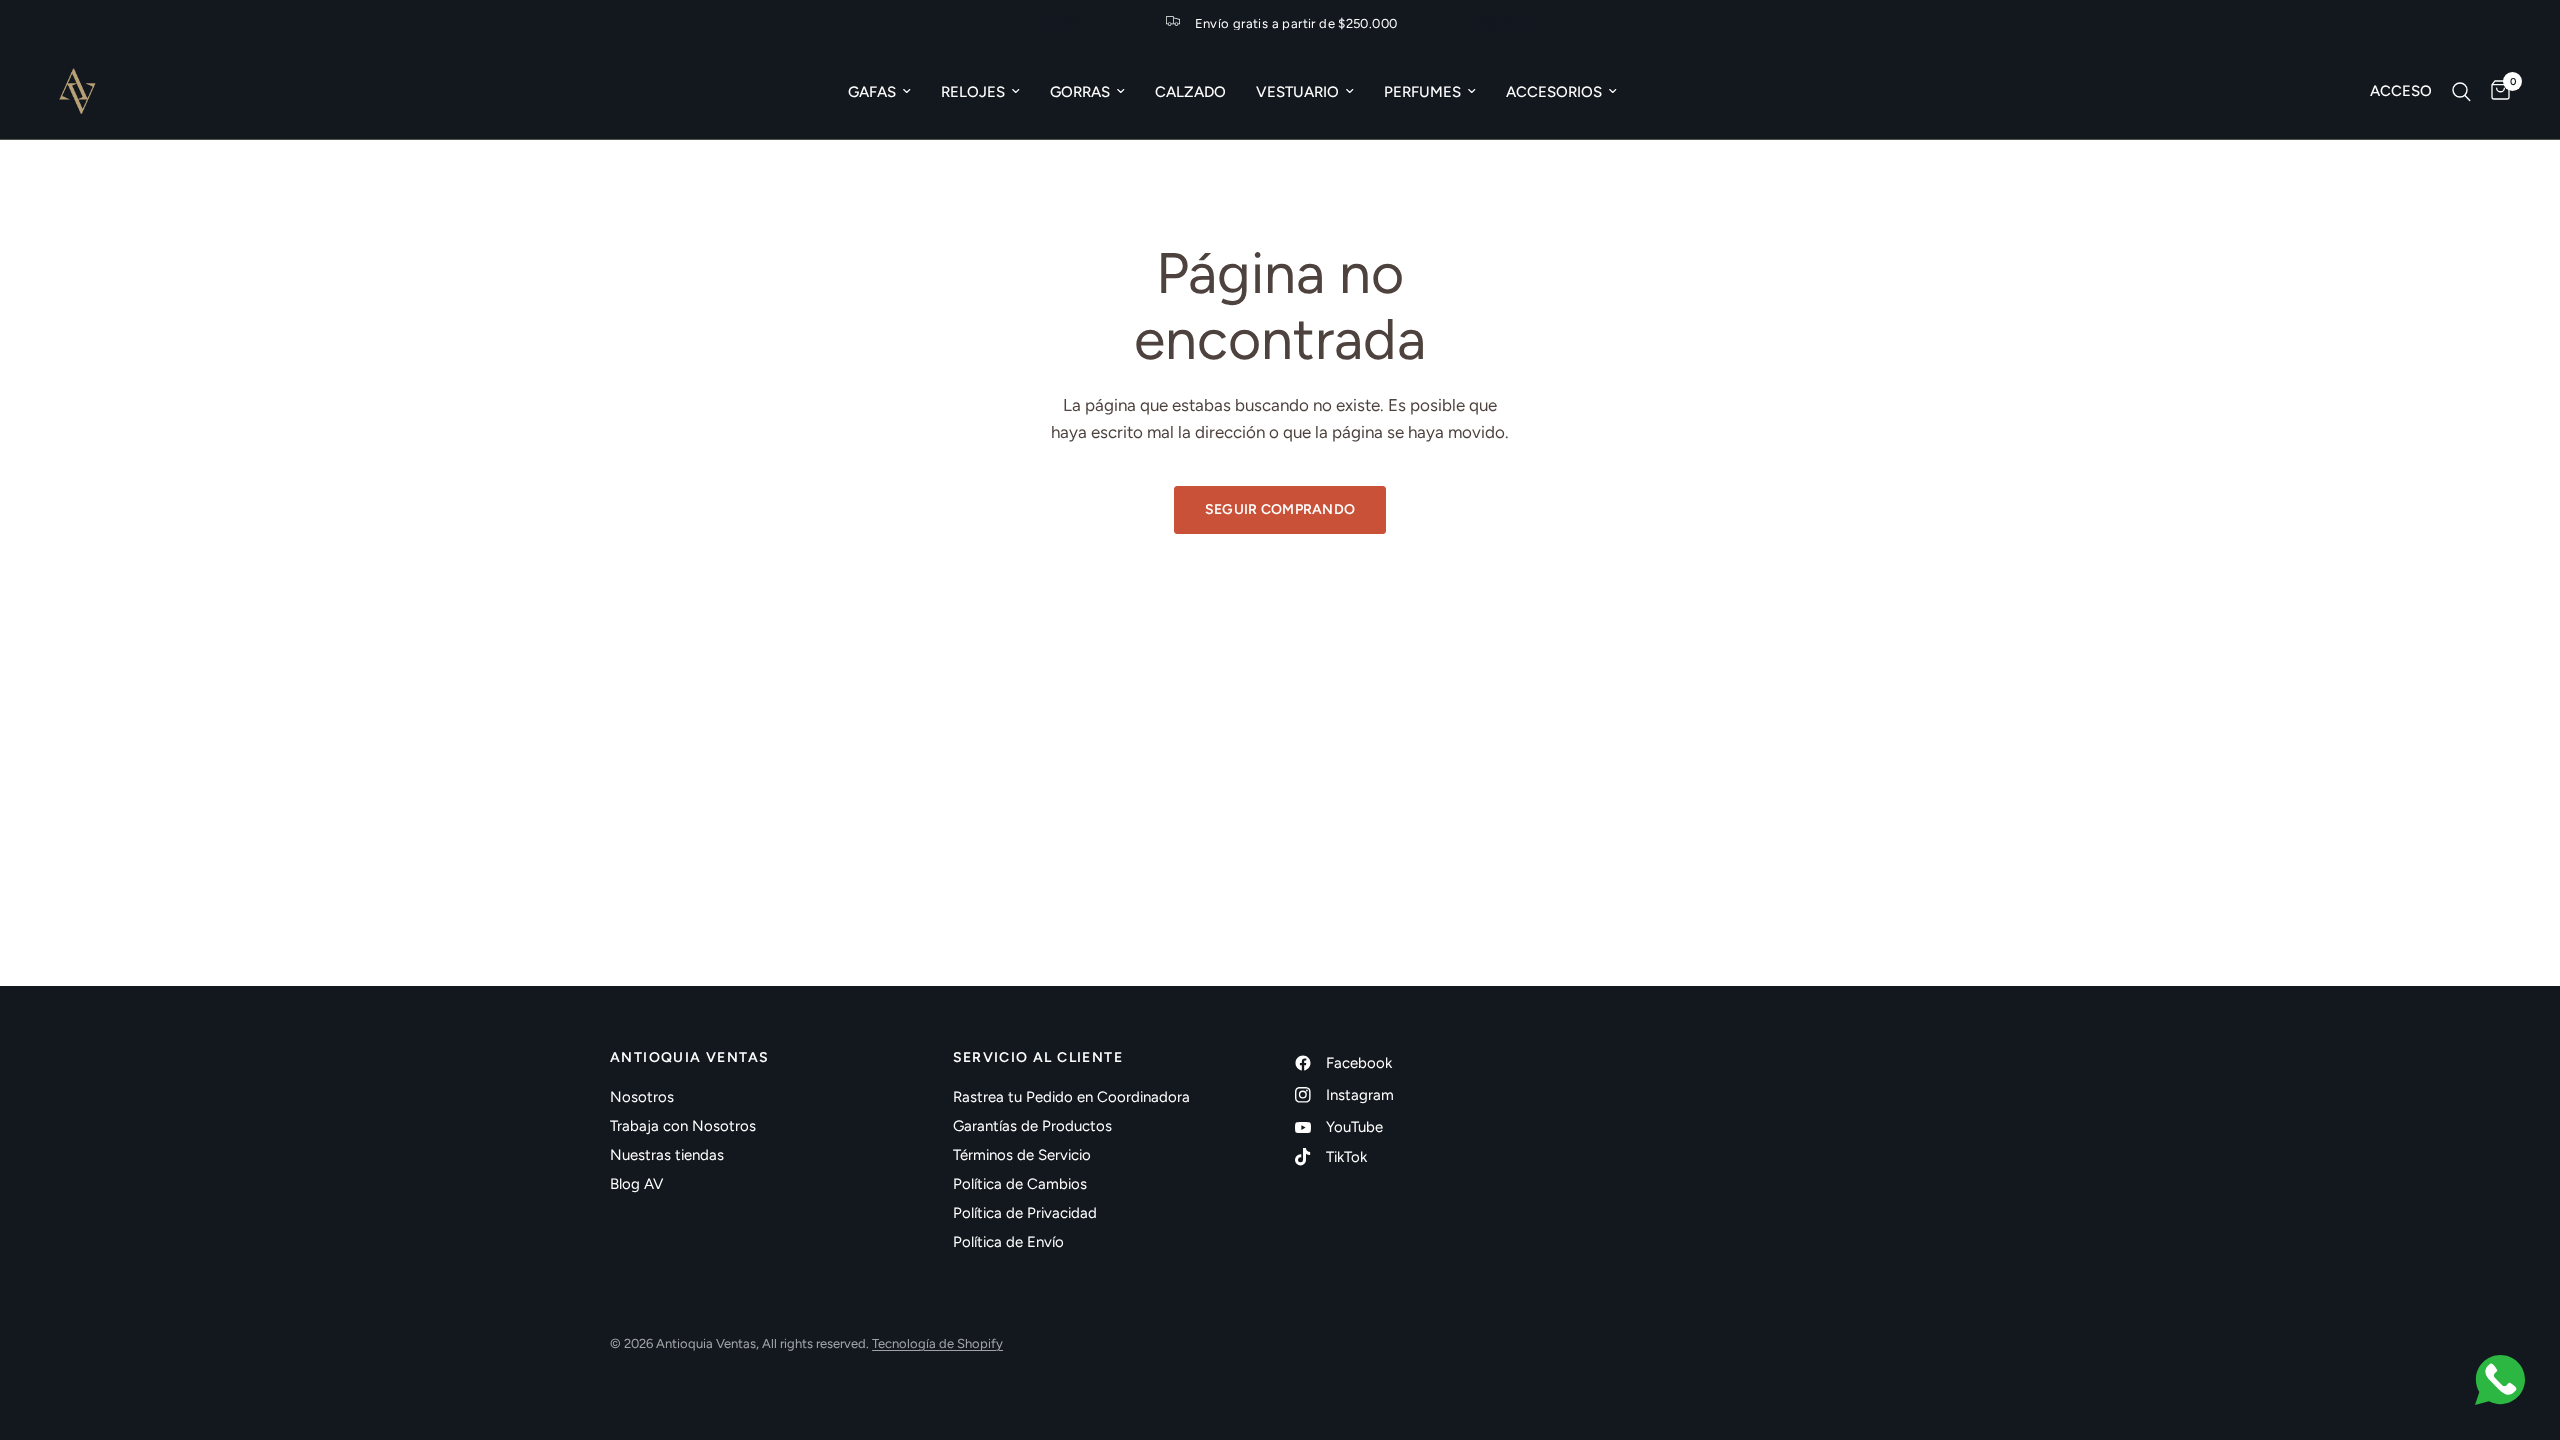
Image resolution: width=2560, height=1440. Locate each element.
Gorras (1080, 92)
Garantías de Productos (1032, 1126)
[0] (2495, 91)
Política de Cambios (1020, 1184)
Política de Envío (1008, 1242)
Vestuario (1297, 92)
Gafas (872, 92)
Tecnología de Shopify (937, 1343)
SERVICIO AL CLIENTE (1038, 1058)
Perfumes (1422, 92)
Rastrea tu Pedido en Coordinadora (1071, 1097)
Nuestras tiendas (667, 1155)
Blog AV (636, 1184)
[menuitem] (879, 92)
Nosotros (642, 1097)
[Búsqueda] (2461, 91)
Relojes (973, 92)
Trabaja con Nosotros (683, 1126)
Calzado (1190, 92)
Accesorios (1554, 92)
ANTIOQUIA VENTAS (689, 1058)
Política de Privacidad (1025, 1213)
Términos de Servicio (1022, 1155)
